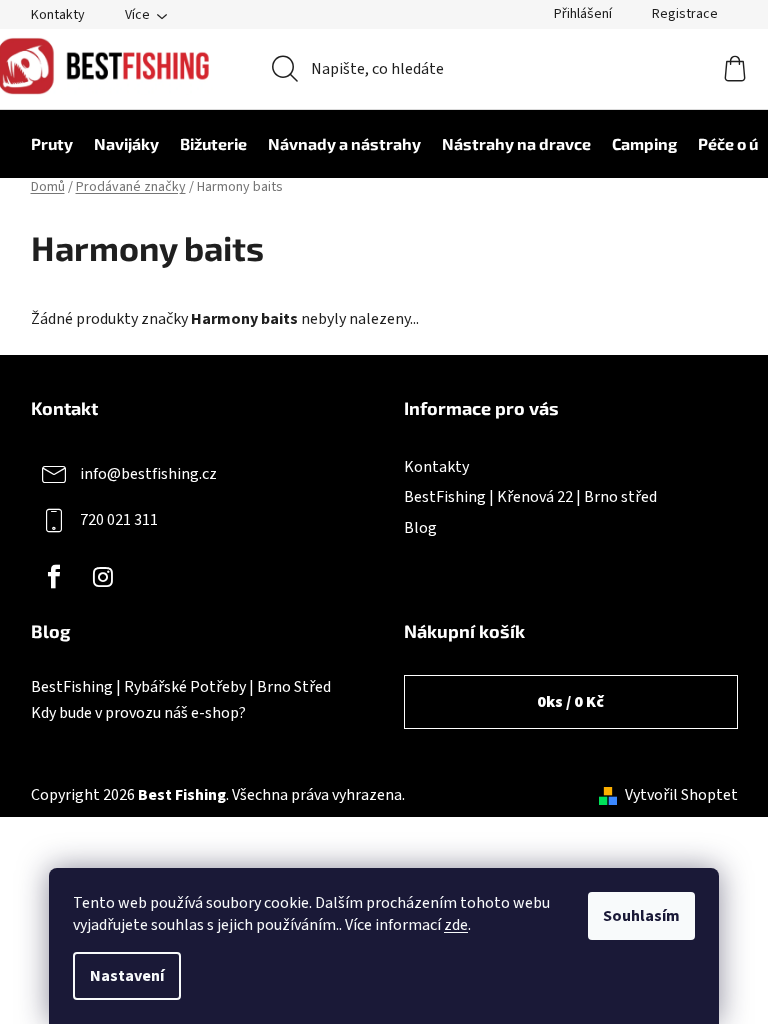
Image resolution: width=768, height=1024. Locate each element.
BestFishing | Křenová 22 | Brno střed (530, 497)
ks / (570, 702)
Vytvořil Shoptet (681, 795)
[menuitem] (42, 144)
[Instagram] (103, 577)
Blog (420, 528)
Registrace (685, 14)
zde (456, 925)
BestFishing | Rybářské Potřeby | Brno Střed (181, 688)
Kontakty (58, 15)
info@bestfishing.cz (148, 474)
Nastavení (127, 976)
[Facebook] (54, 577)
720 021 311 (119, 520)
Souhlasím (641, 916)
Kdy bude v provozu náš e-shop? (138, 714)
